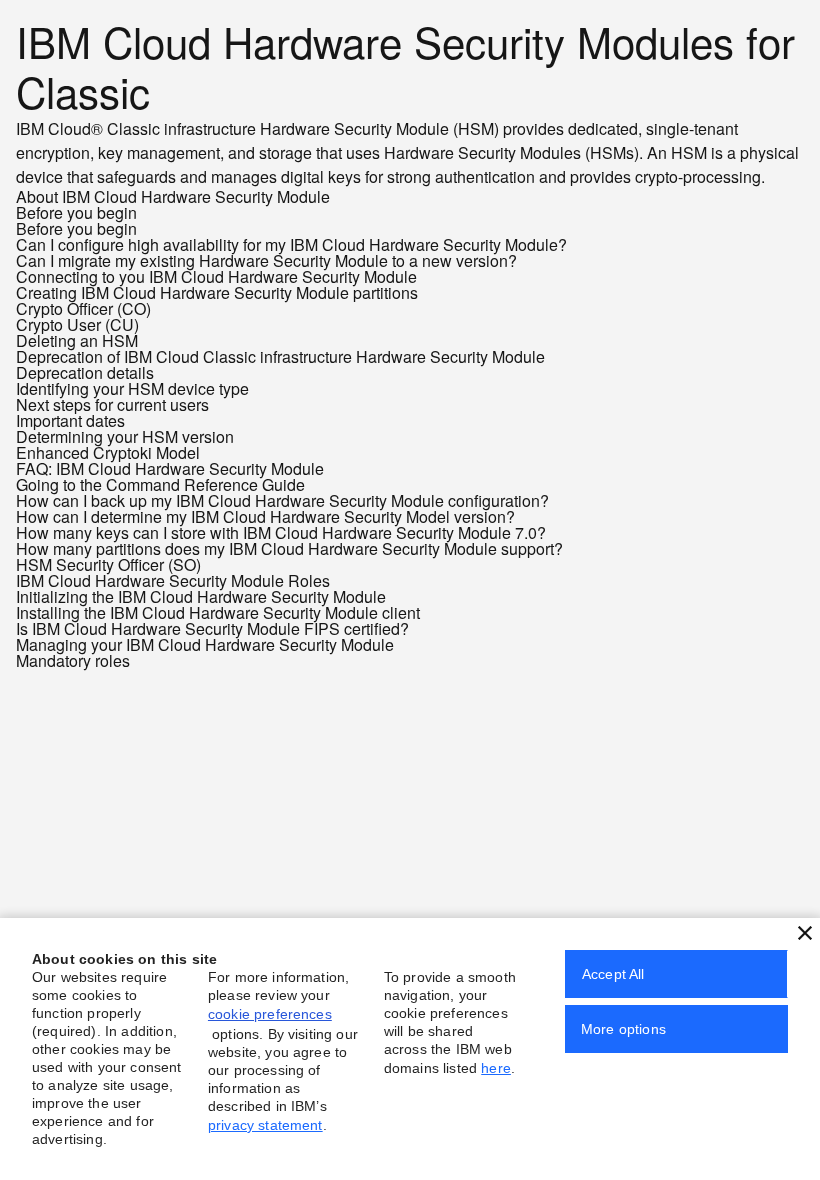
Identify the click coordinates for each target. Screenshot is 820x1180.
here (496, 1068)
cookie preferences (270, 1014)
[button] (805, 933)
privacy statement (265, 1125)
